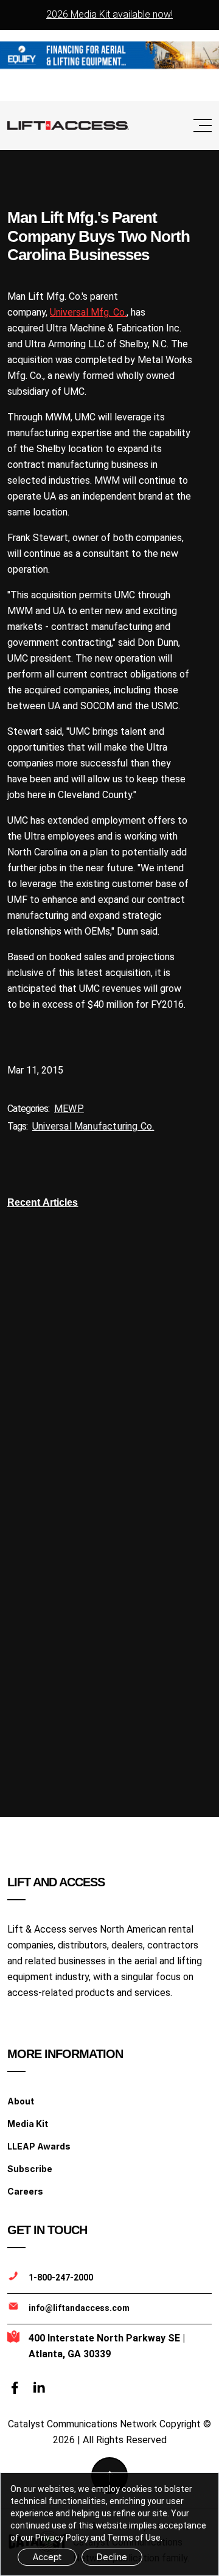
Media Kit (28, 2124)
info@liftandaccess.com (79, 2308)
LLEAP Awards (39, 2146)
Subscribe (30, 2169)
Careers (25, 2191)
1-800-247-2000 (61, 2277)
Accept (47, 2557)
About (21, 2101)
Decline (112, 2557)
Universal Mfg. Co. (88, 312)
